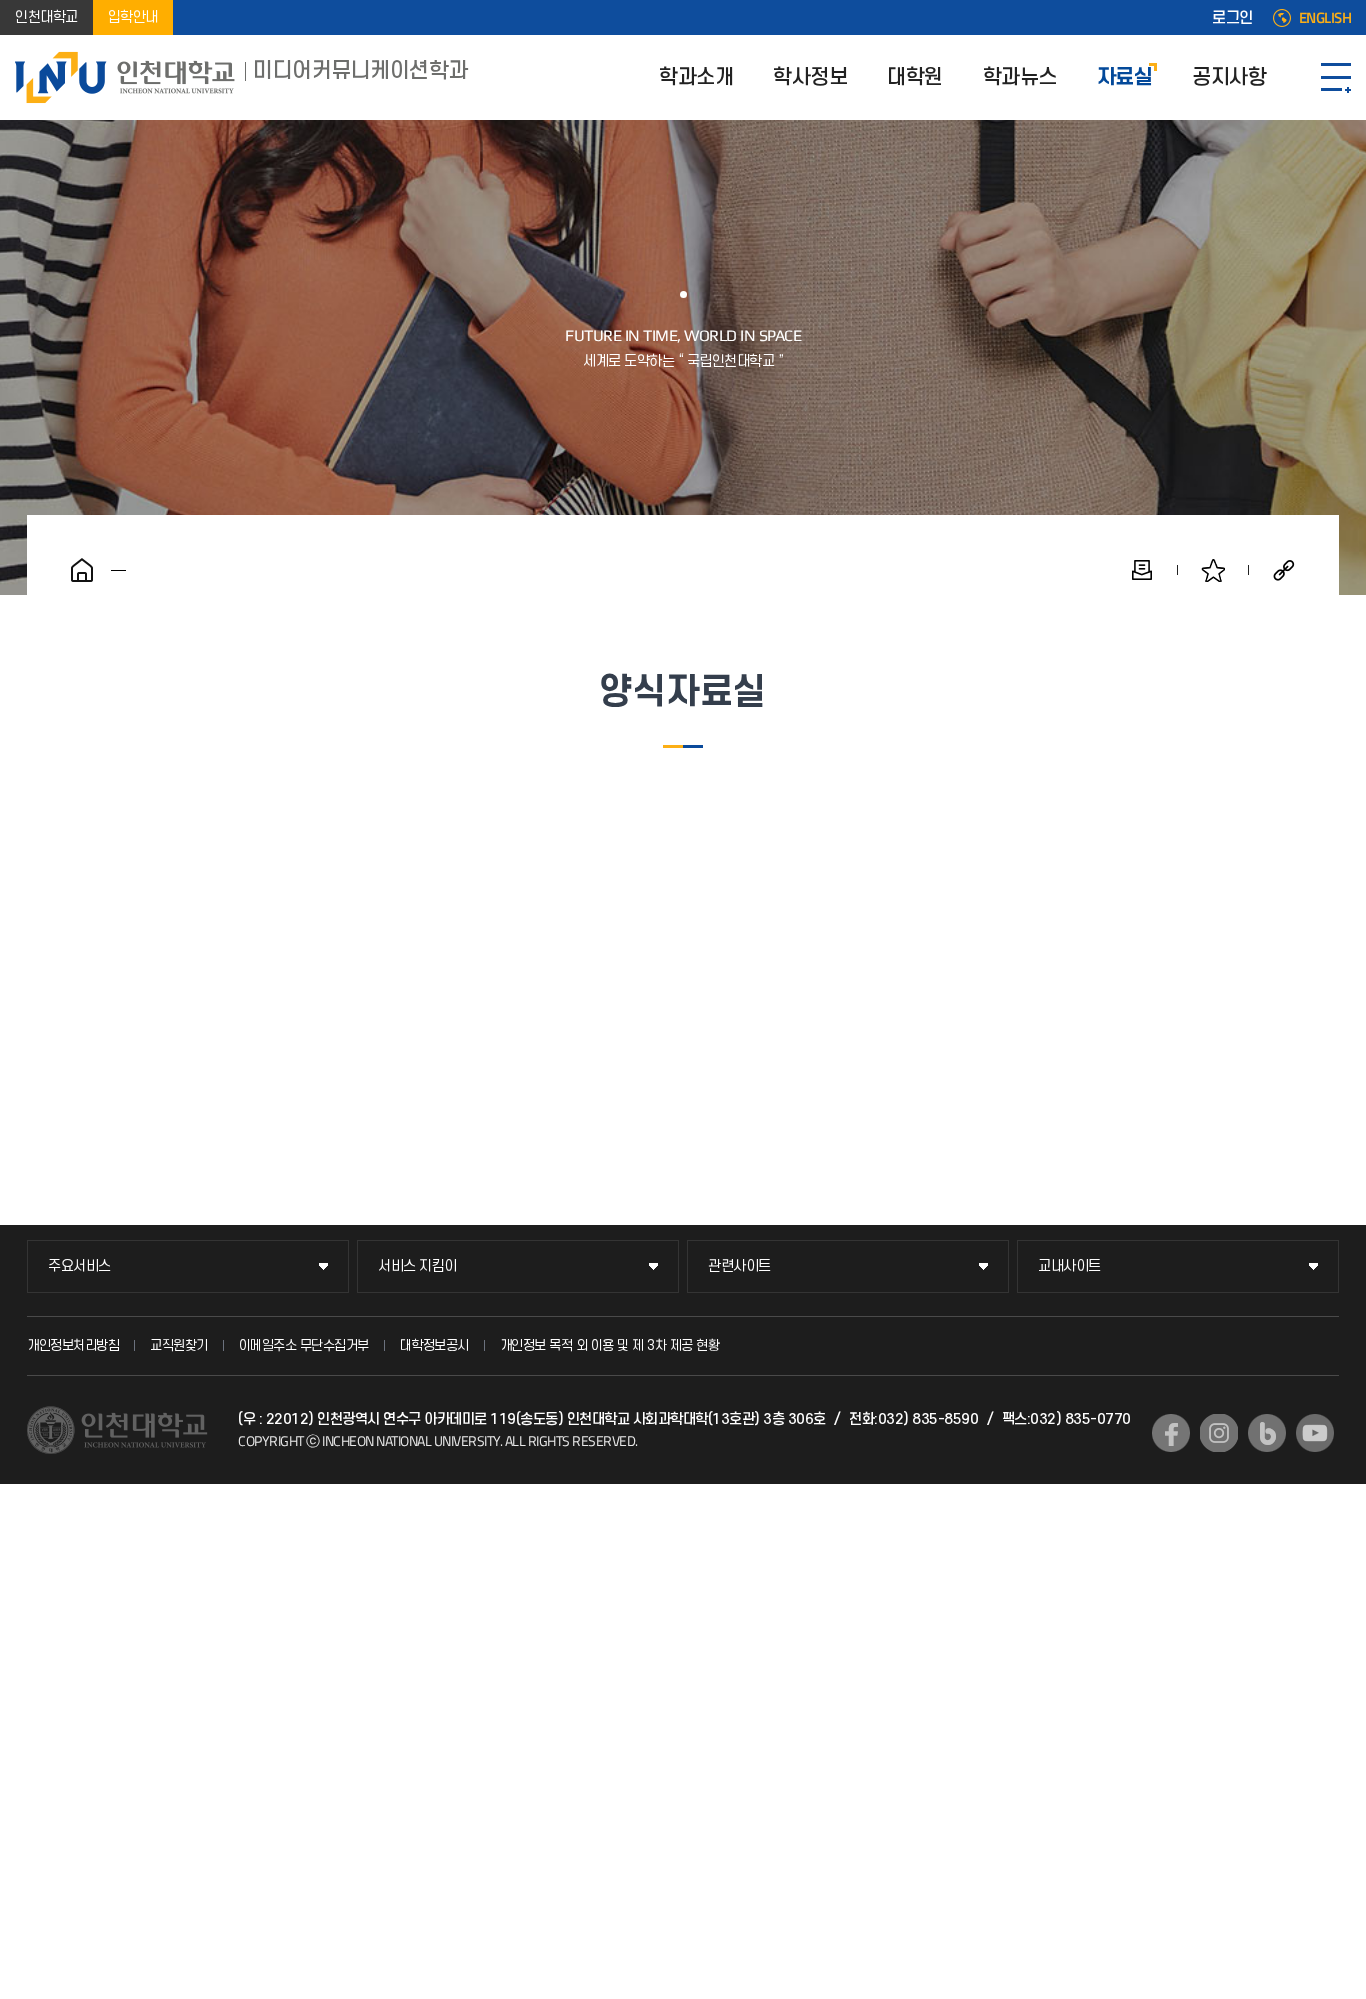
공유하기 (1284, 570)
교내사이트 (1069, 1266)
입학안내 (133, 17)
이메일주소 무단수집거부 (304, 1345)
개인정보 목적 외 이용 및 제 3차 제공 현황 (610, 1345)
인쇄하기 (1142, 570)
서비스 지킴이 (417, 1266)
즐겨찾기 (1213, 570)
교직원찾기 (179, 1345)
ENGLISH (1325, 18)
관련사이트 (739, 1266)
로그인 (1232, 18)
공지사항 (1229, 77)
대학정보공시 (434, 1345)
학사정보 (810, 77)
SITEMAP (1336, 77)
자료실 (1125, 77)
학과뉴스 (1020, 77)
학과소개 (696, 77)
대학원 (915, 77)
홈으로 (82, 570)
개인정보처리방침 (73, 1345)
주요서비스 (79, 1266)
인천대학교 (46, 17)
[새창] (1171, 1433)
